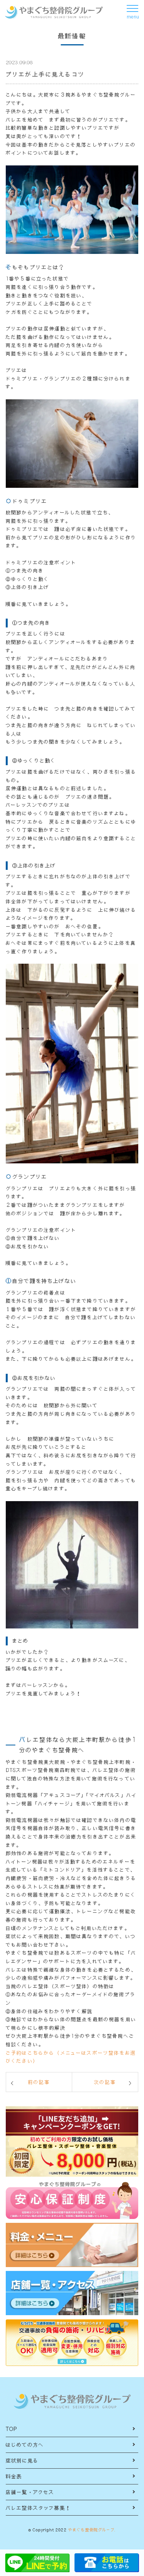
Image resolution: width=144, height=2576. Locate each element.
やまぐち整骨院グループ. (92, 2530)
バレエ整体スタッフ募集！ (38, 2508)
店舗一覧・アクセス (30, 2492)
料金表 (14, 2476)
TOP (12, 2429)
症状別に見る (22, 2460)
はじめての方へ (25, 2445)
